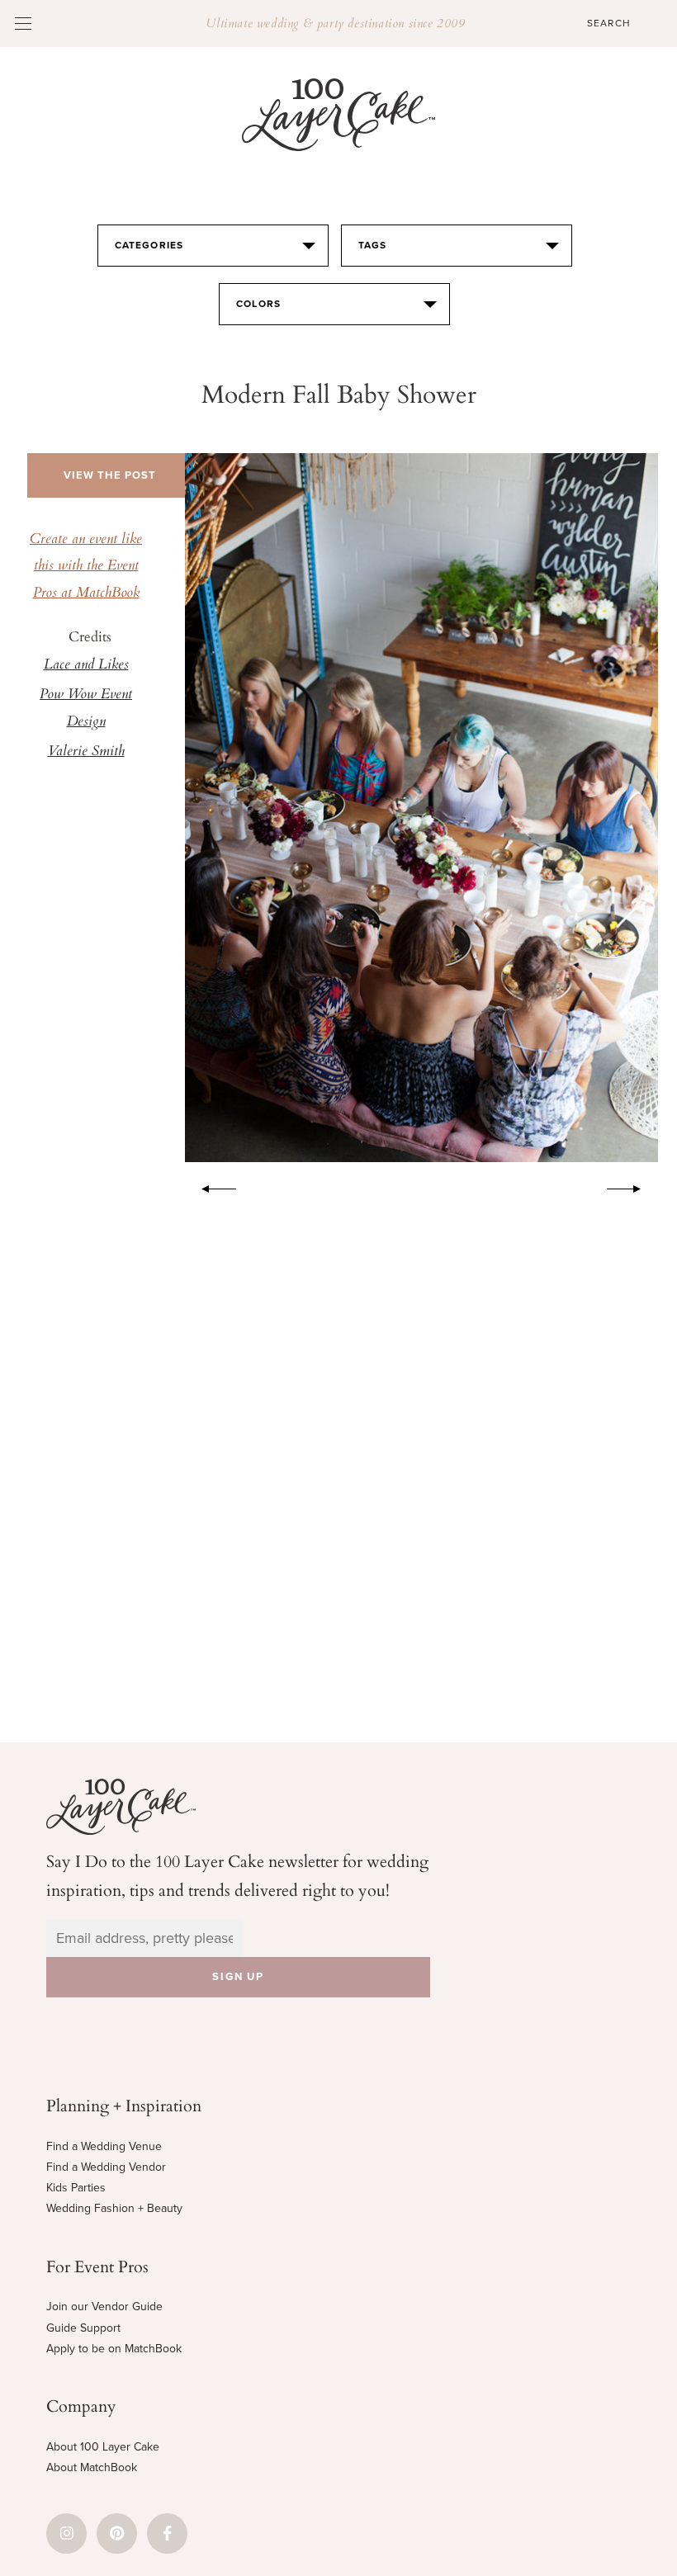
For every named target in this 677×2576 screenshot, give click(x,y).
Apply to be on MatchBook (114, 2349)
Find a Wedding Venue (104, 2146)
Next (632, 1186)
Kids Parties (76, 2188)
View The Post (110, 475)
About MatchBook (92, 2467)
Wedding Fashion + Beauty (114, 2208)
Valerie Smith (86, 752)
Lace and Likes (86, 665)
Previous (211, 1186)
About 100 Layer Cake (103, 2447)
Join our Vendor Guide (104, 2307)
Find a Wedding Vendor (106, 2167)
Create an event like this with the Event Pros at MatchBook (86, 567)
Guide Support (83, 2328)
